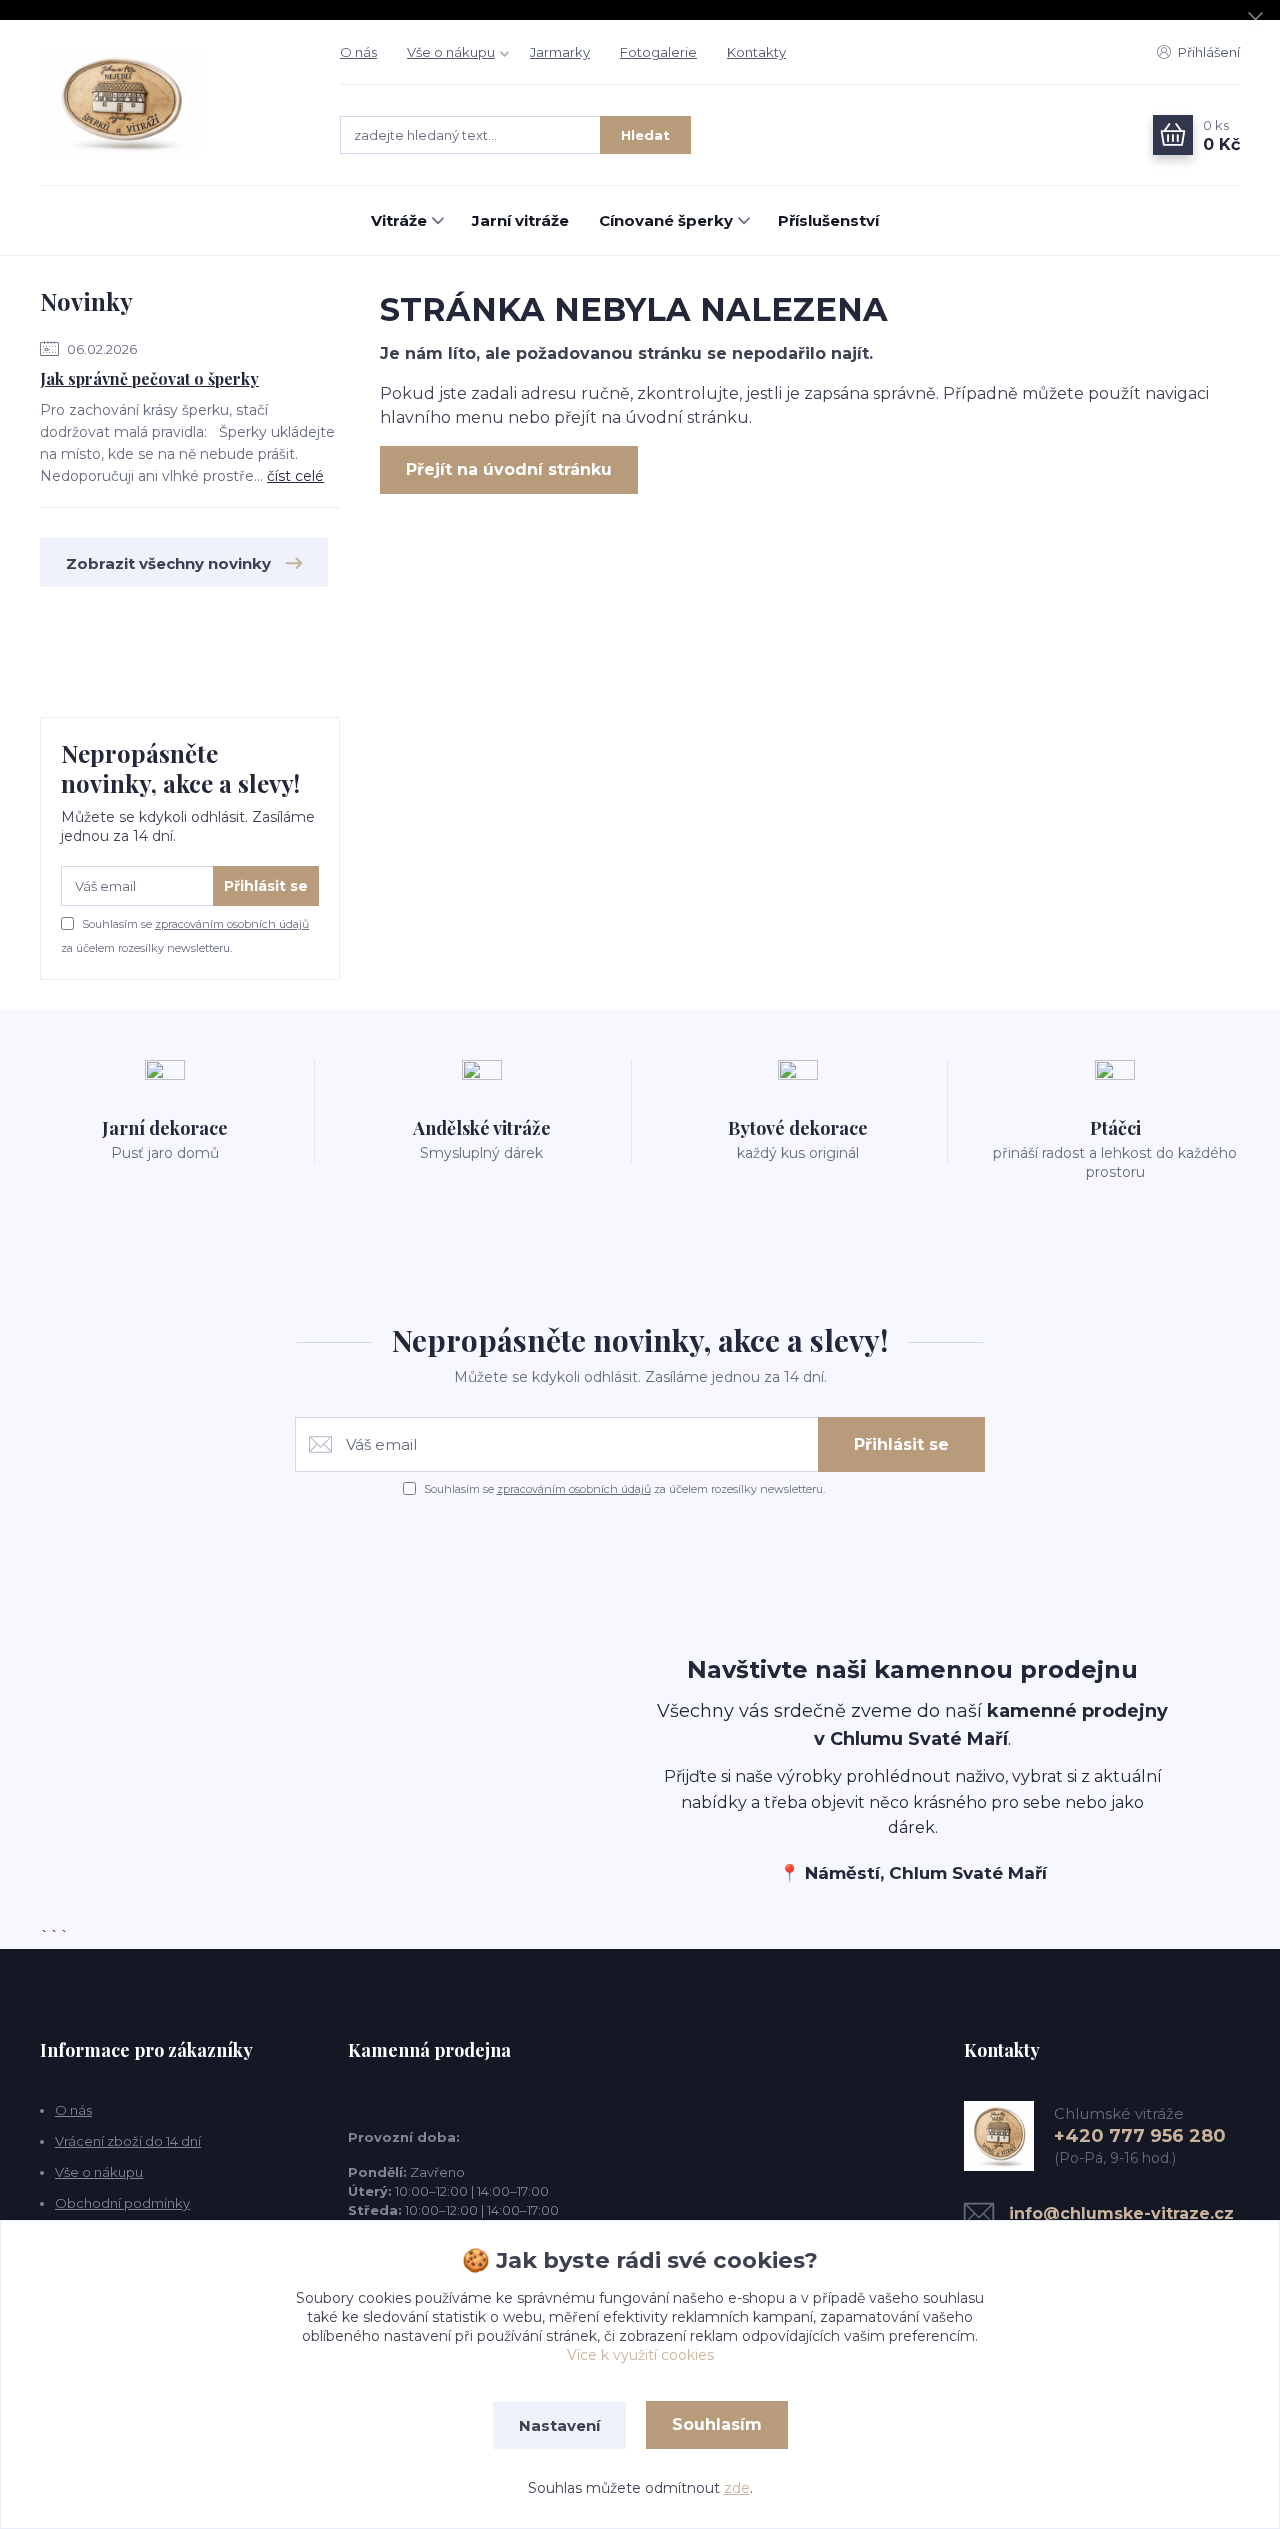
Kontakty (756, 52)
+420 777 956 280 (1140, 2136)
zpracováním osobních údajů (232, 924)
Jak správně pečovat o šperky (149, 378)
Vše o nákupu (451, 52)
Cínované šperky (666, 220)
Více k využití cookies (640, 2355)
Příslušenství (828, 220)
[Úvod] (170, 103)
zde (737, 2488)
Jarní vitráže (520, 220)
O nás (358, 52)
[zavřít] (1255, 20)
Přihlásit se (266, 886)
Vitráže (399, 220)
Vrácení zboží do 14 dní (128, 2141)
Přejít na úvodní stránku (509, 469)
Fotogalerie (658, 52)
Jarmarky (560, 52)
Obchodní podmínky (122, 2203)
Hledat (645, 135)
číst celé (295, 476)
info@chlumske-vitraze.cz (1121, 2213)
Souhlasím (717, 2424)
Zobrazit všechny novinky (168, 563)
